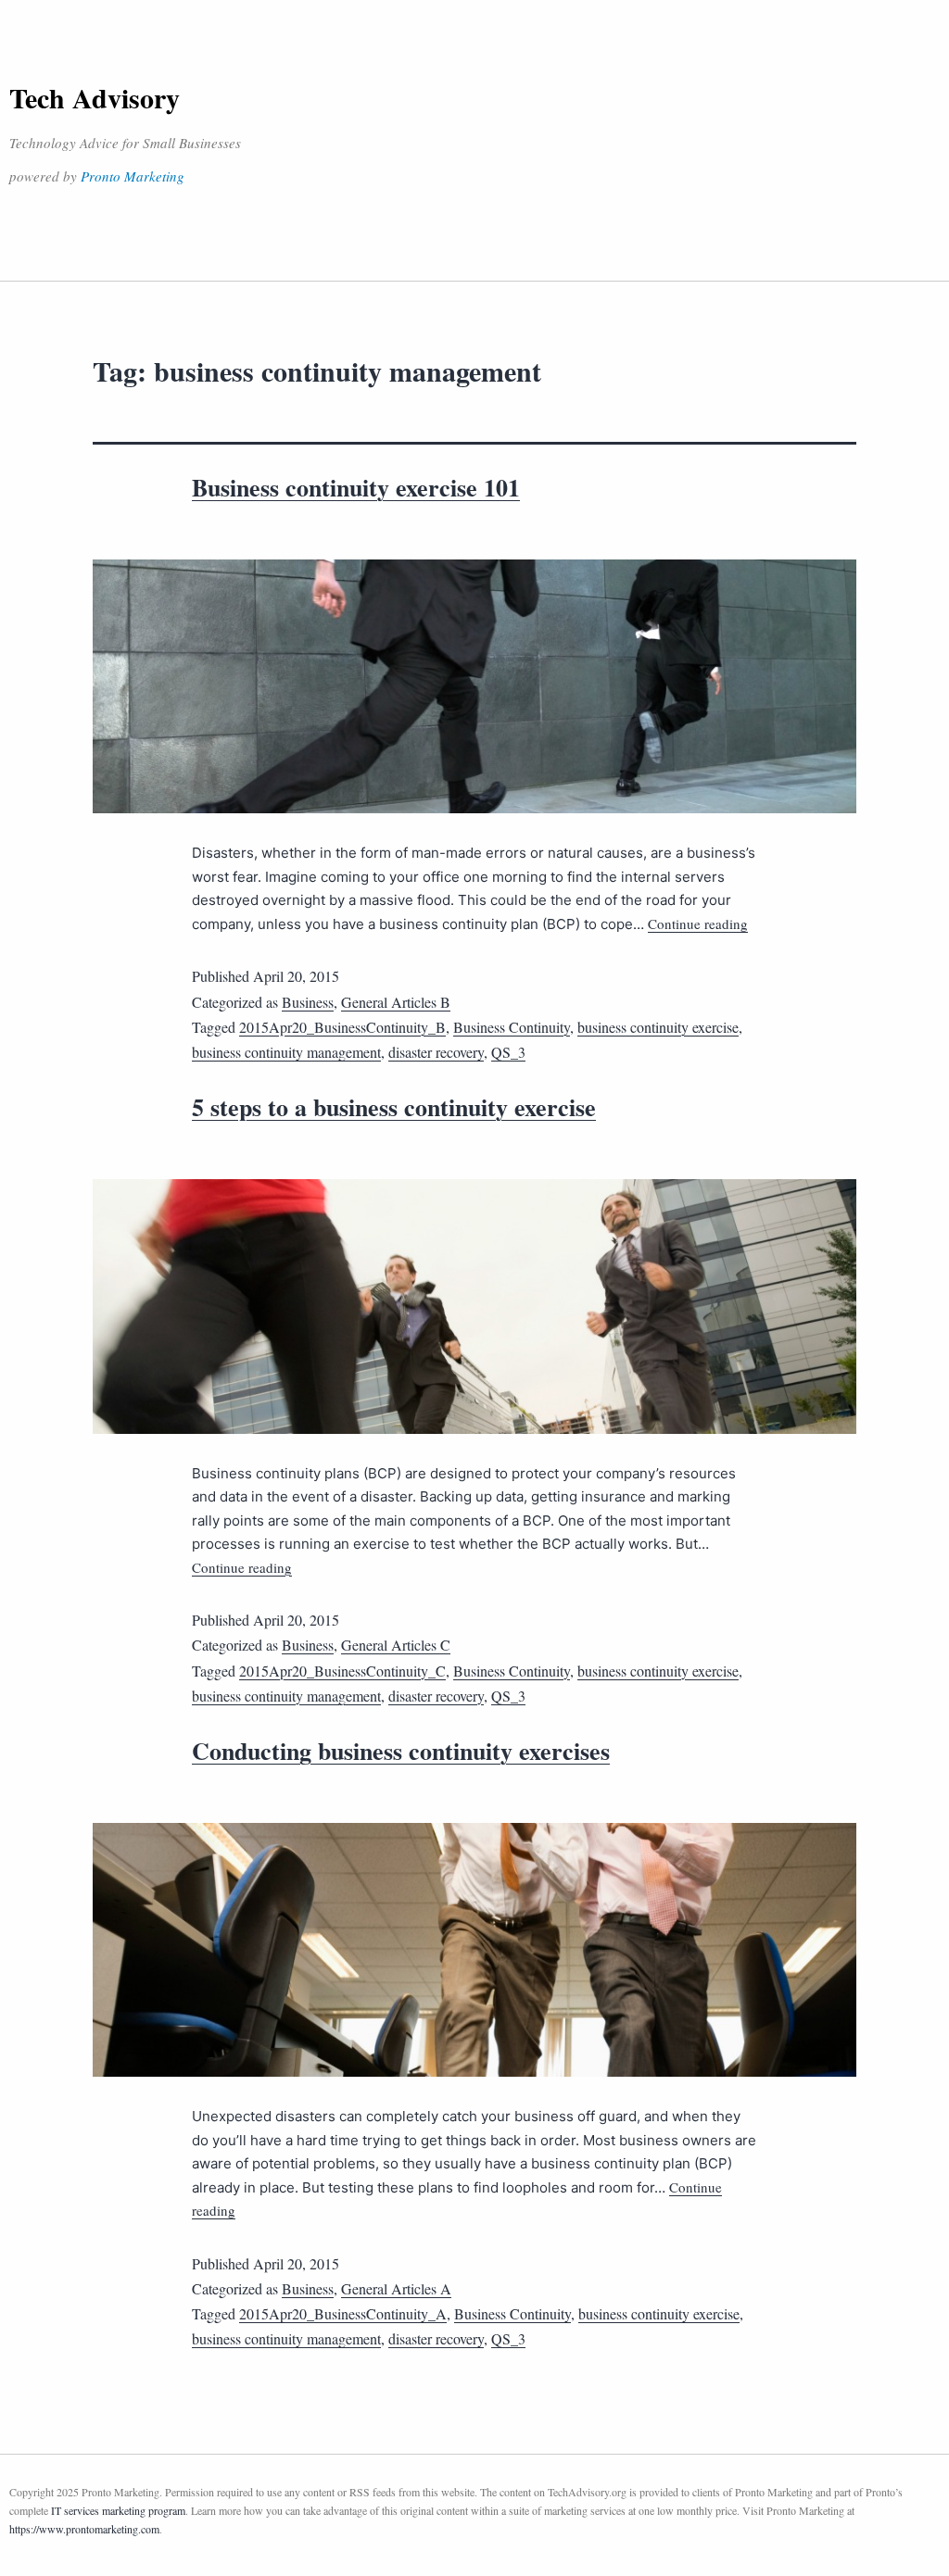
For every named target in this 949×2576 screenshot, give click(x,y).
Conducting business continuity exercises (401, 1751)
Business (308, 1002)
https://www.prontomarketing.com (84, 2529)
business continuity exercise (658, 1027)
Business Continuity (512, 1027)
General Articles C (396, 1645)
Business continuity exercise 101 (356, 487)
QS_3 (508, 1052)
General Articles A (396, 2288)
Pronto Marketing (133, 176)
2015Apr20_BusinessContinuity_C (342, 1671)
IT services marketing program (118, 2510)
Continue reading (698, 924)
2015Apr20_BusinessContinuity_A (343, 2313)
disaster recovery (436, 1052)
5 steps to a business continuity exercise (394, 1107)
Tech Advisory (95, 97)
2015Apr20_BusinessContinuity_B (342, 1027)
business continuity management (286, 1052)
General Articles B (396, 1002)
